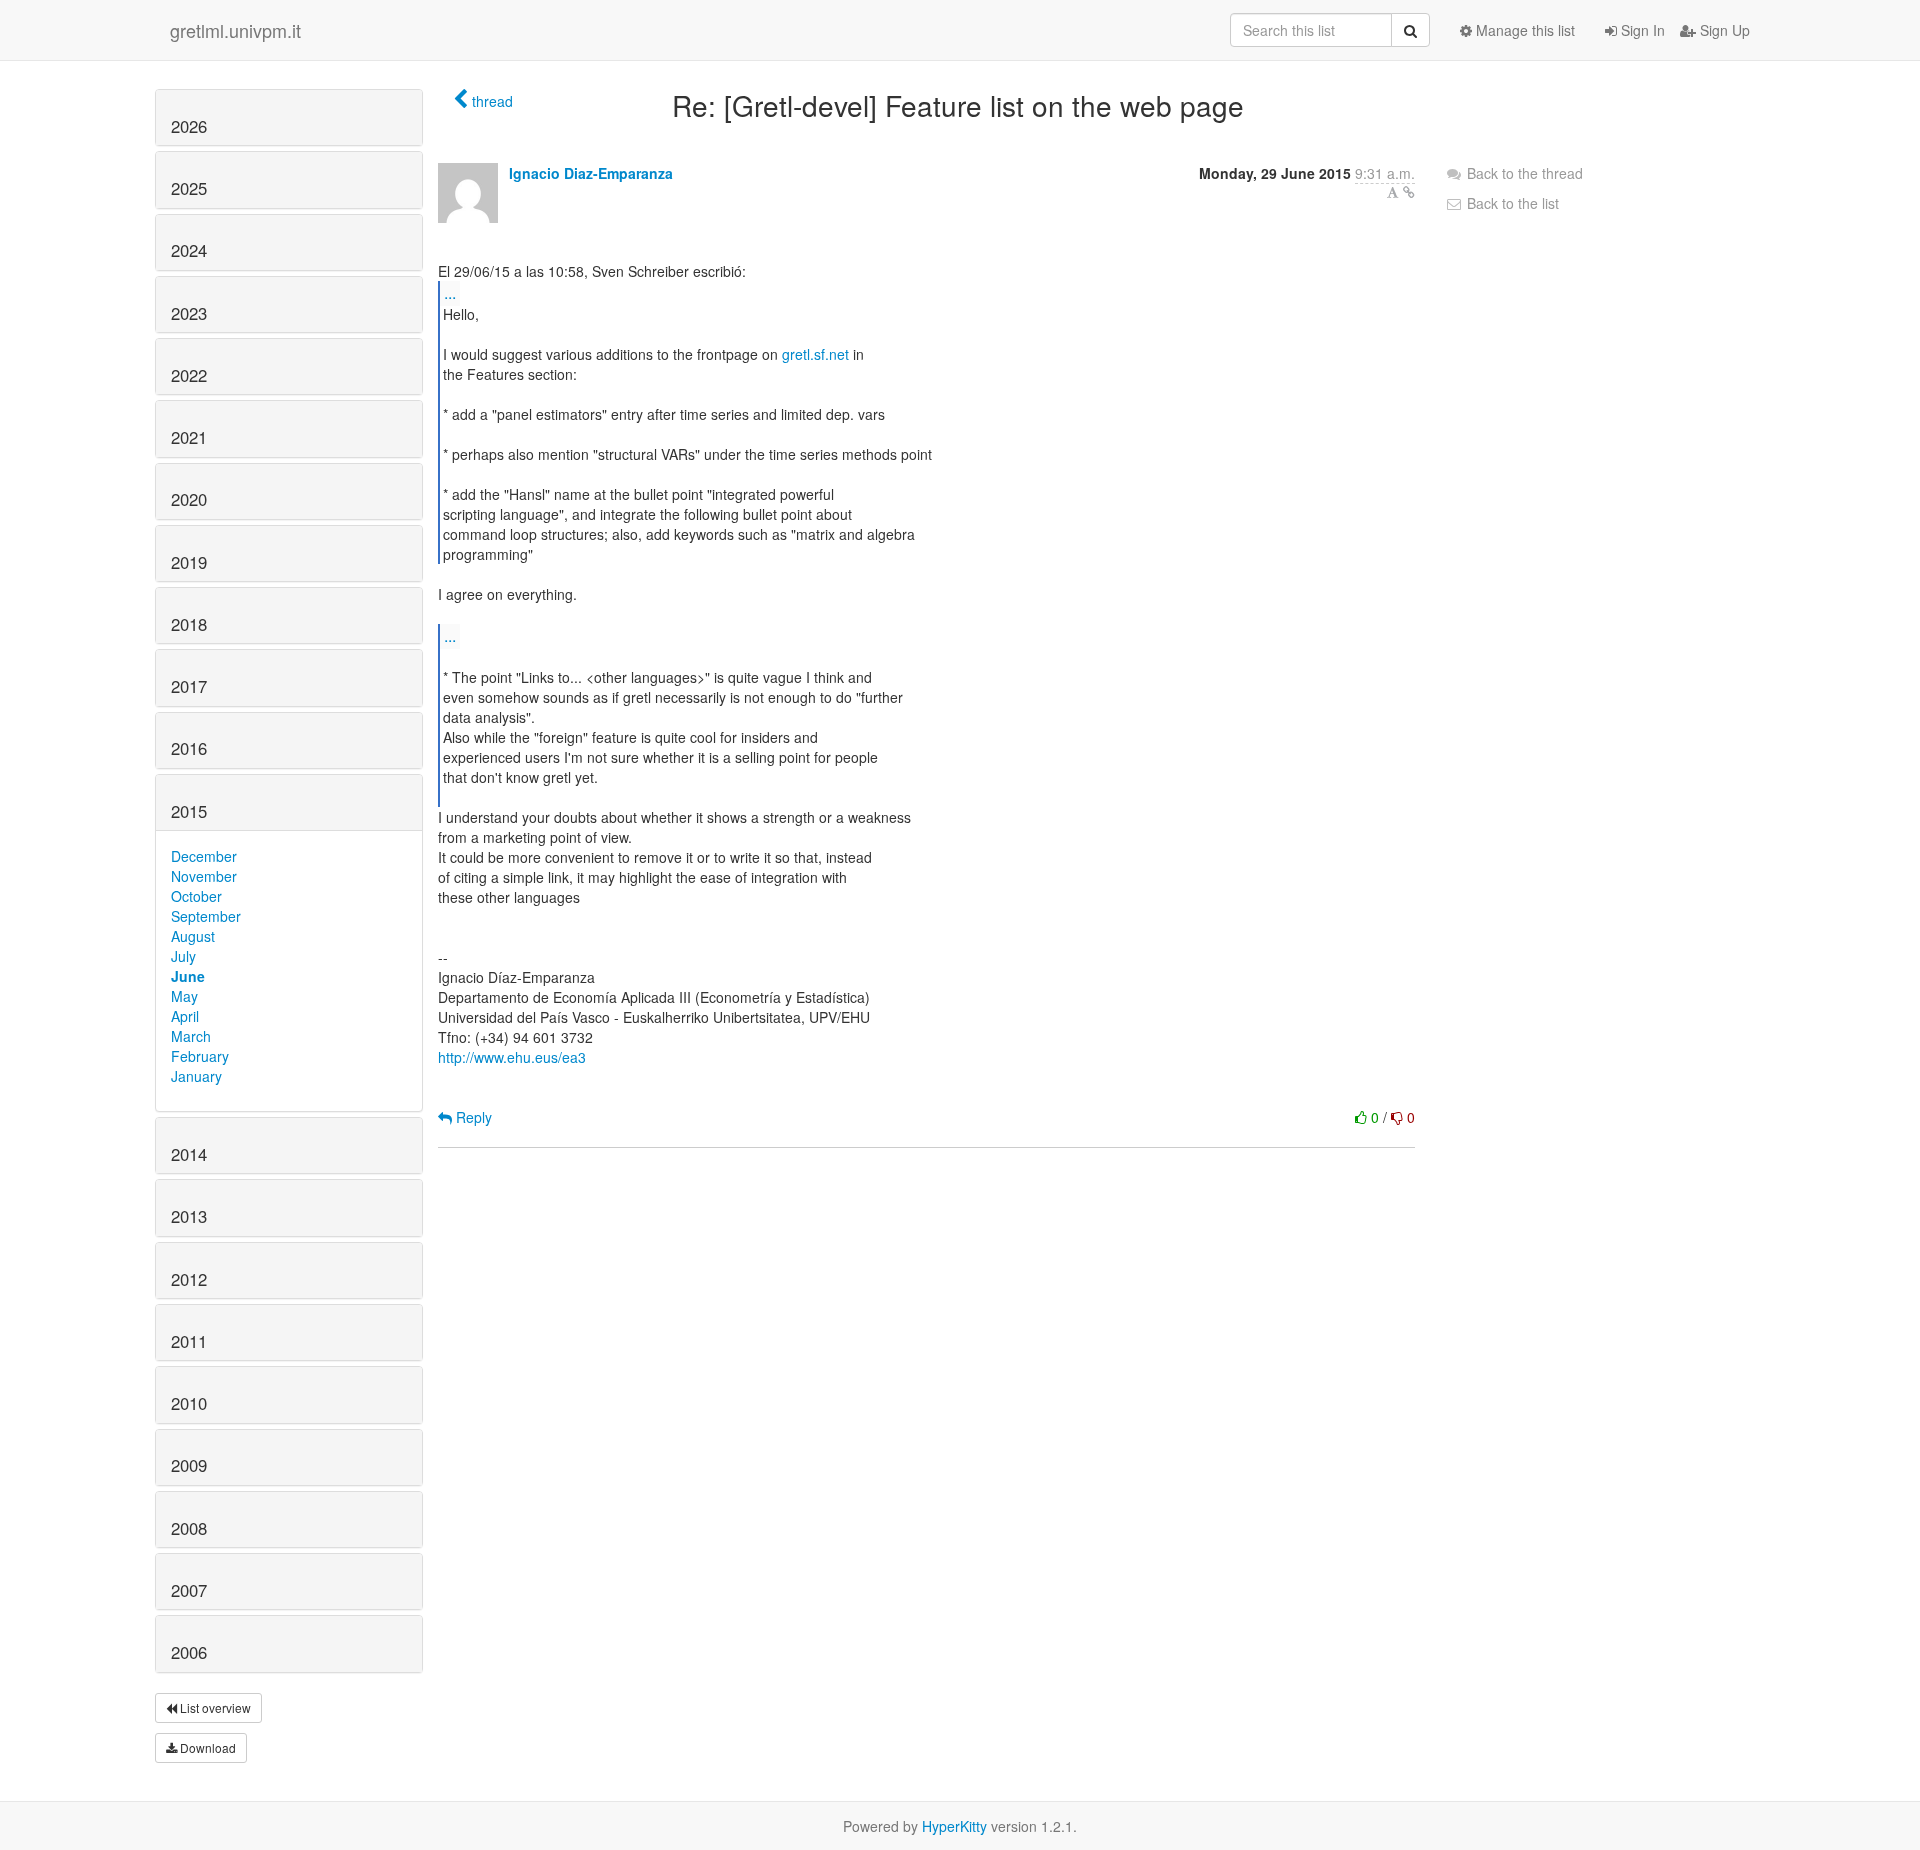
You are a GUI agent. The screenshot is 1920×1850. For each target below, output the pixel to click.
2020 (189, 499)
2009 (189, 1465)
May (184, 996)
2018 (189, 624)
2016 (189, 748)
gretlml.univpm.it (235, 30)
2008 (189, 1528)
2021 (189, 437)
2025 (189, 188)
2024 (189, 250)
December (204, 856)
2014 (189, 1154)
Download (206, 1747)
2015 (189, 811)
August (193, 936)
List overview (214, 1707)
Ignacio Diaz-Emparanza (591, 173)
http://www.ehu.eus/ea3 (512, 1057)
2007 (189, 1590)
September (206, 916)
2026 (189, 126)
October (196, 896)
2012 (189, 1279)
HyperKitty (954, 1826)
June (188, 976)
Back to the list (1511, 203)
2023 (189, 313)
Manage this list (1523, 30)
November (204, 876)
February (200, 1056)
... (450, 292)
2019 (189, 562)
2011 (189, 1341)
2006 (189, 1652)
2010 (189, 1403)
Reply (472, 1117)
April (185, 1016)
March (191, 1036)
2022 (189, 375)
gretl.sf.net (815, 354)
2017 (189, 686)
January (196, 1076)
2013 (189, 1216)
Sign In (1641, 30)
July (183, 956)
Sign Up (1723, 30)
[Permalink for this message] (1409, 192)
